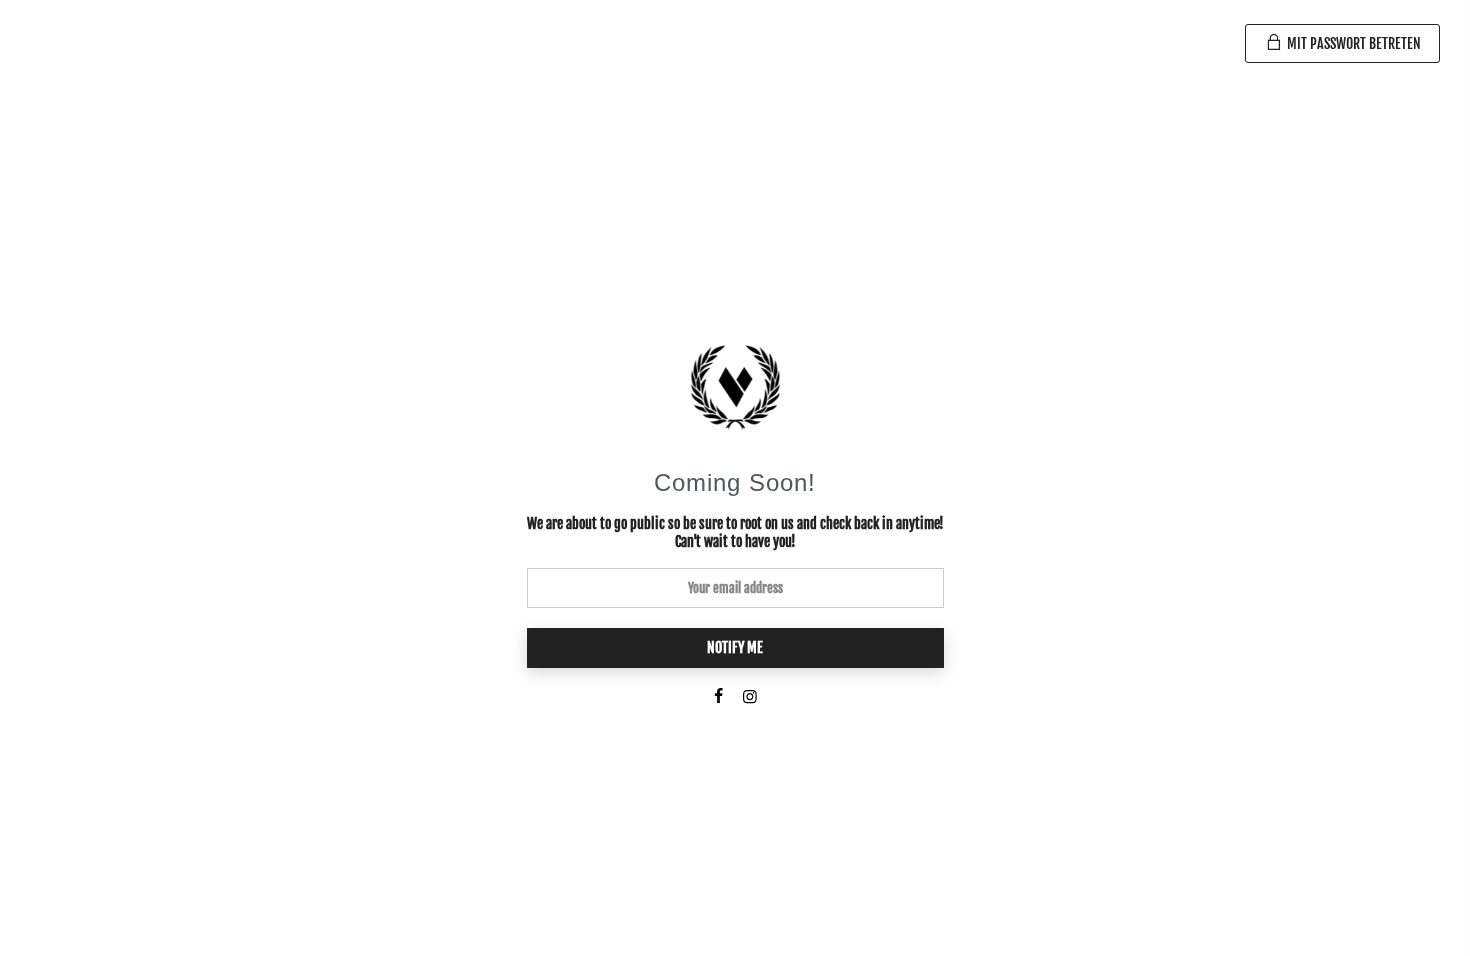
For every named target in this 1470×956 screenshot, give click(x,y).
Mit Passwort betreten (1352, 43)
